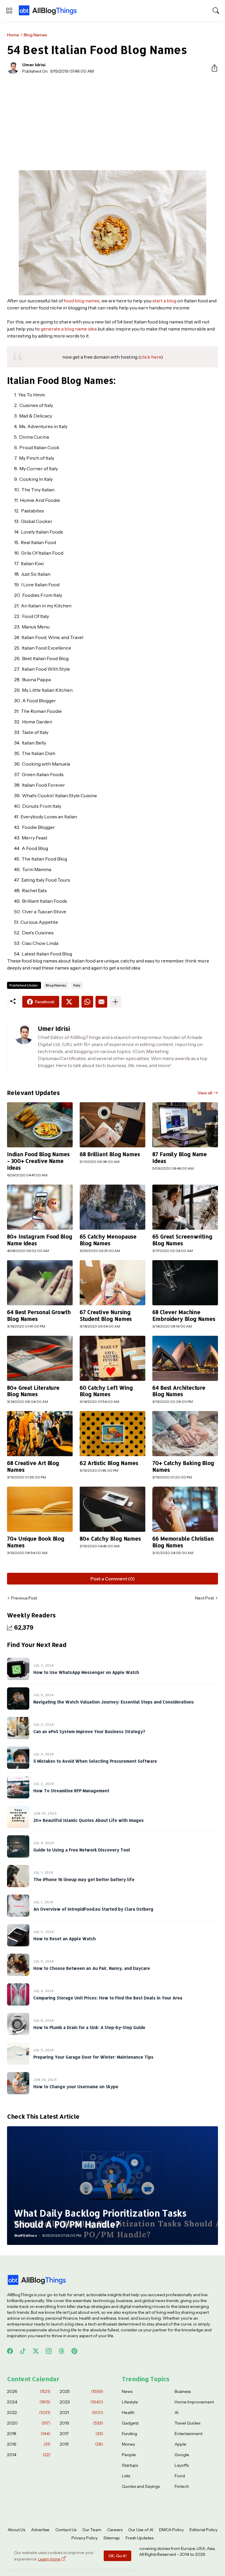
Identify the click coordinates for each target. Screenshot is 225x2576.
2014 (29, 2455)
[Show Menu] (9, 11)
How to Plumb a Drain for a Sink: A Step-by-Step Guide (89, 2028)
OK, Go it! (117, 2556)
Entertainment (189, 2434)
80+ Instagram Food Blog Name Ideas (40, 1240)
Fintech (182, 2486)
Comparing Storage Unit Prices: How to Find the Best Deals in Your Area (108, 1998)
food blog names (82, 301)
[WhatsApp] (87, 1002)
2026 (29, 2391)
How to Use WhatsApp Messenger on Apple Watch (86, 1673)
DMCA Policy (171, 2530)
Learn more (49, 2559)
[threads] (62, 2351)
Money (128, 2444)
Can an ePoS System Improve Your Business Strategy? (89, 1732)
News (127, 2391)
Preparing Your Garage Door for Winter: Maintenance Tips (93, 2057)
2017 (81, 2434)
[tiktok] (23, 2351)
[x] (36, 2351)
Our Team (92, 2530)
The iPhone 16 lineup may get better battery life (84, 1880)
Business (183, 2391)
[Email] (101, 1002)
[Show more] (115, 1002)
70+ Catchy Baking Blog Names (183, 1466)
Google (182, 2455)
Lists (126, 2476)
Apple (180, 2444)
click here (151, 357)
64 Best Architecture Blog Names (179, 1391)
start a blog (164, 301)
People (129, 2455)
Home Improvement (194, 2402)
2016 (29, 2444)
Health (128, 2413)
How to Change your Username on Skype (76, 2087)
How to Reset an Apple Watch (65, 1939)
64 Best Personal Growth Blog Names (39, 1315)
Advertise (40, 2530)
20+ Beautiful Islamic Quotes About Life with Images (89, 1821)
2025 (81, 2391)
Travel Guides (187, 2423)
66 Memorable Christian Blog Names (183, 1542)
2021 (81, 2413)
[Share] (212, 68)
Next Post (204, 1598)
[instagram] (49, 2351)
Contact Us (66, 2530)
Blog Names (35, 35)
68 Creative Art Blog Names (33, 1466)
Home (13, 35)
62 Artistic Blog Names (109, 1463)
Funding (129, 2434)
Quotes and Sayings (141, 2486)
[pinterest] (74, 2351)
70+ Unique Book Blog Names (36, 1542)
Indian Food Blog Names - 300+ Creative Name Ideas (38, 1161)
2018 (29, 2434)
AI (177, 2413)
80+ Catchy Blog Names (110, 1539)
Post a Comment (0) (113, 1579)
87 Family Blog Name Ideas (180, 1157)
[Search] (216, 11)
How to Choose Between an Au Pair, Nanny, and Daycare (92, 1968)
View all (205, 1093)
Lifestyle (130, 2402)
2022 (29, 2413)
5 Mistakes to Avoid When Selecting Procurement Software (95, 1761)
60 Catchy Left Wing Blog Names (106, 1391)
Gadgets (130, 2423)
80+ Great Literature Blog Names (33, 1391)
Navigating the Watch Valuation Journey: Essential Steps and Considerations (114, 1702)
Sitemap (112, 2538)
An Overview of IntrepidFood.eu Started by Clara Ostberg (93, 1909)
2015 (81, 2444)
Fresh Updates (140, 2538)
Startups (130, 2465)
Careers (115, 2530)
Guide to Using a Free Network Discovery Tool (82, 1850)
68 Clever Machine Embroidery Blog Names (184, 1315)
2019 (81, 2423)
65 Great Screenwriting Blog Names (182, 1240)
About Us (16, 2530)
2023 (81, 2402)
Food (180, 2476)
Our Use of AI (141, 2530)
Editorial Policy (203, 2530)
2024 (29, 2402)
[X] (70, 1002)
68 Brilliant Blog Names (110, 1154)
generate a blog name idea (69, 329)
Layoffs (182, 2465)
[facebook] (10, 2351)
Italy (77, 985)
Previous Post (24, 1598)
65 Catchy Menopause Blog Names (108, 1240)
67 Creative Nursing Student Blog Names (106, 1315)
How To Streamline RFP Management (71, 1791)
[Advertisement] (112, 122)
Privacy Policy (85, 2538)
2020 (29, 2423)
